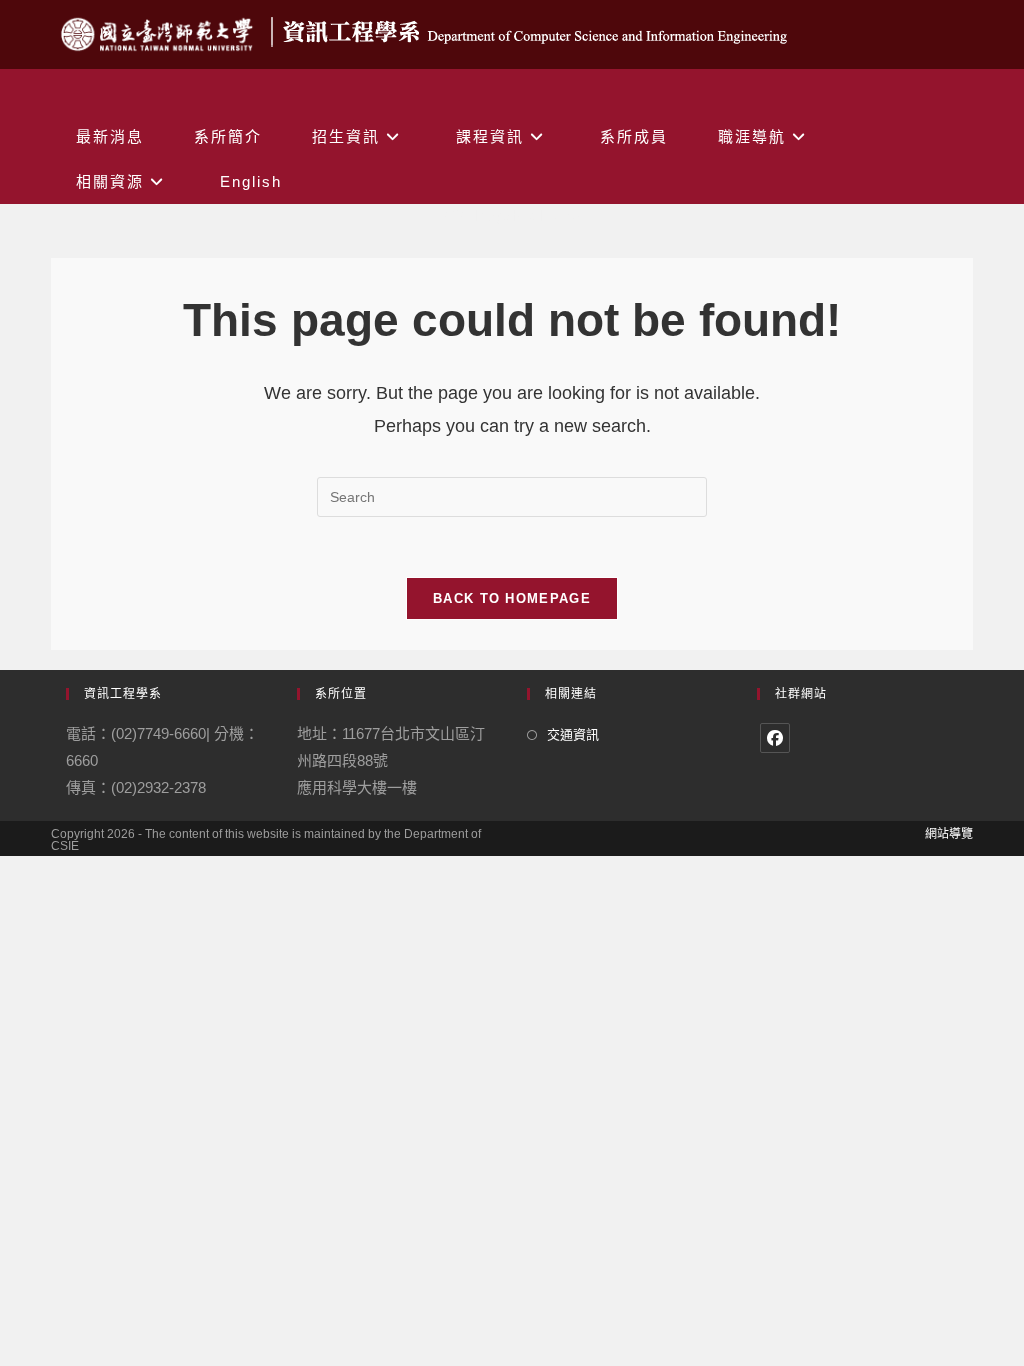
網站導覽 (949, 834)
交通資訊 (573, 734)
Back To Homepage (512, 598)
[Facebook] (775, 738)
